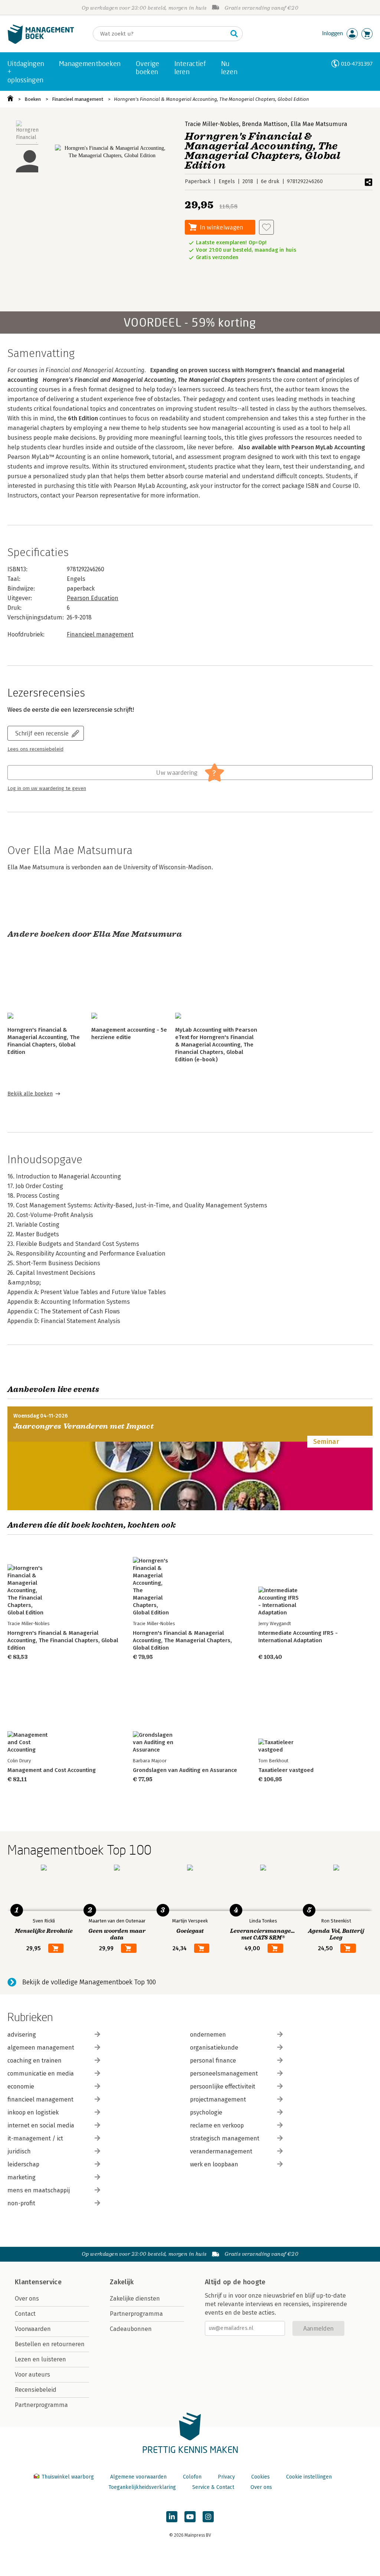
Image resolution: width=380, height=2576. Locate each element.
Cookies (261, 2477)
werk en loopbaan (214, 2164)
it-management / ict (35, 2138)
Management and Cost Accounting (52, 1770)
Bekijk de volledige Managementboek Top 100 (89, 1982)
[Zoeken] (234, 34)
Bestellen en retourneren (50, 2344)
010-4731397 (357, 64)
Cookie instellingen (309, 2477)
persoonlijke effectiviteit (223, 2086)
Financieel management (78, 99)
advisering (22, 2035)
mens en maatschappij (39, 2190)
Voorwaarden (33, 2329)
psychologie (206, 2112)
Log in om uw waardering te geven (47, 788)
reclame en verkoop (217, 2125)
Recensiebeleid (36, 2390)
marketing (22, 2177)
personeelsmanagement (224, 2074)
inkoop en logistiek (33, 2112)
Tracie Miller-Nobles (212, 124)
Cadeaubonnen (131, 2329)
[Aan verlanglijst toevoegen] (266, 227)
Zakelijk (122, 2282)
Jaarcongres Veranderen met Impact (83, 1426)
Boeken (33, 99)
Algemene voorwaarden (138, 2477)
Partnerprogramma (41, 2405)
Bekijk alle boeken (30, 1094)
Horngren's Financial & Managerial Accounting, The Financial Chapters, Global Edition (63, 1640)
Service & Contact (213, 2487)
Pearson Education (93, 598)
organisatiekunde (214, 2048)
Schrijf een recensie (42, 733)
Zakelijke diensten (135, 2299)
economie (21, 2086)
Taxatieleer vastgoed (286, 1770)
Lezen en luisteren (40, 2359)
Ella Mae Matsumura (319, 124)
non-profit (21, 2203)
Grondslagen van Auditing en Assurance (185, 1770)
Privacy (226, 2477)
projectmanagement (218, 2099)
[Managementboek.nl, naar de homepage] (41, 42)
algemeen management (41, 2048)
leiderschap (23, 2164)
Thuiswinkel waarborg (68, 2477)
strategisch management (225, 2138)
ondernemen (208, 2035)
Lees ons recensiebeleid (35, 749)
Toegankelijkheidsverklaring (142, 2487)
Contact (25, 2314)
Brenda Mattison (265, 124)
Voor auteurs (32, 2375)
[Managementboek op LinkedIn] (172, 2517)
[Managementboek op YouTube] (190, 2517)
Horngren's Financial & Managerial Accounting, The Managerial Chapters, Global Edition (212, 99)
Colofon (192, 2477)
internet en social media (41, 2125)
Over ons (27, 2299)
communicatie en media (41, 2074)
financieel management (40, 2099)
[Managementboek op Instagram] (208, 2517)
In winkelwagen (222, 227)
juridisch (19, 2151)
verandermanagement (221, 2151)
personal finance (213, 2061)
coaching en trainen (35, 2061)
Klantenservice (38, 2282)
